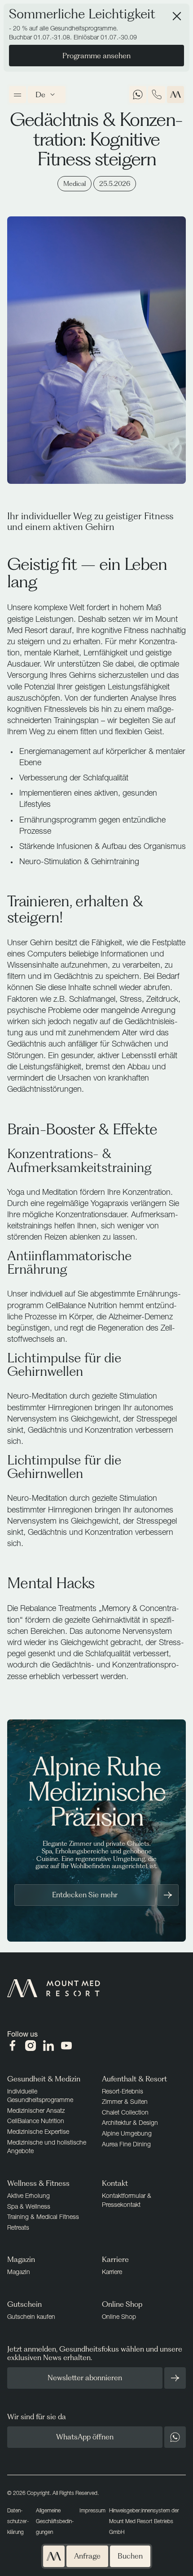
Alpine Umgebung (127, 2133)
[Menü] (18, 95)
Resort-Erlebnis (123, 2091)
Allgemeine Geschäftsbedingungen (55, 2521)
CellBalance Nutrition (36, 2121)
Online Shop (119, 2316)
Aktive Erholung (29, 2195)
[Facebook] (13, 2046)
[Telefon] (157, 95)
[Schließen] (177, 16)
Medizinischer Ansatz (36, 2110)
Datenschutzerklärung (18, 2521)
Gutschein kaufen (31, 2316)
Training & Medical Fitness (43, 2216)
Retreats (18, 2227)
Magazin (19, 2272)
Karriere (112, 2272)
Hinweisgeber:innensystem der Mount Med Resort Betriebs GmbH (144, 2521)
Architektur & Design (130, 2122)
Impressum (92, 2510)
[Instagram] (31, 2046)
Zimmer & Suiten (125, 2101)
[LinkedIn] (48, 2046)
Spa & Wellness (29, 2206)
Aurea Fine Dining (126, 2144)
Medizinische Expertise (38, 2131)
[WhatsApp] (138, 95)
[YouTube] (66, 2046)
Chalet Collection (125, 2112)
